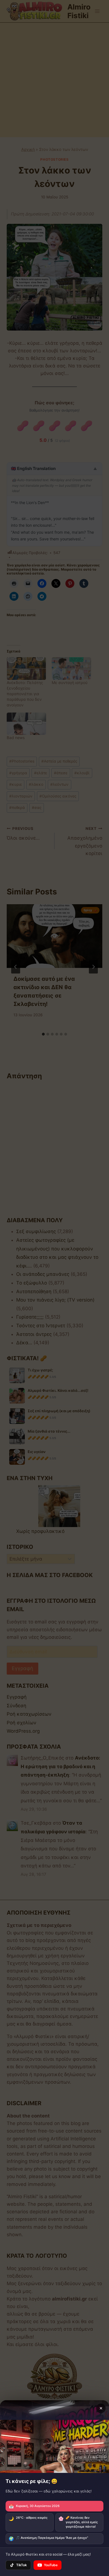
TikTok (22, 2565)
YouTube (51, 2565)
